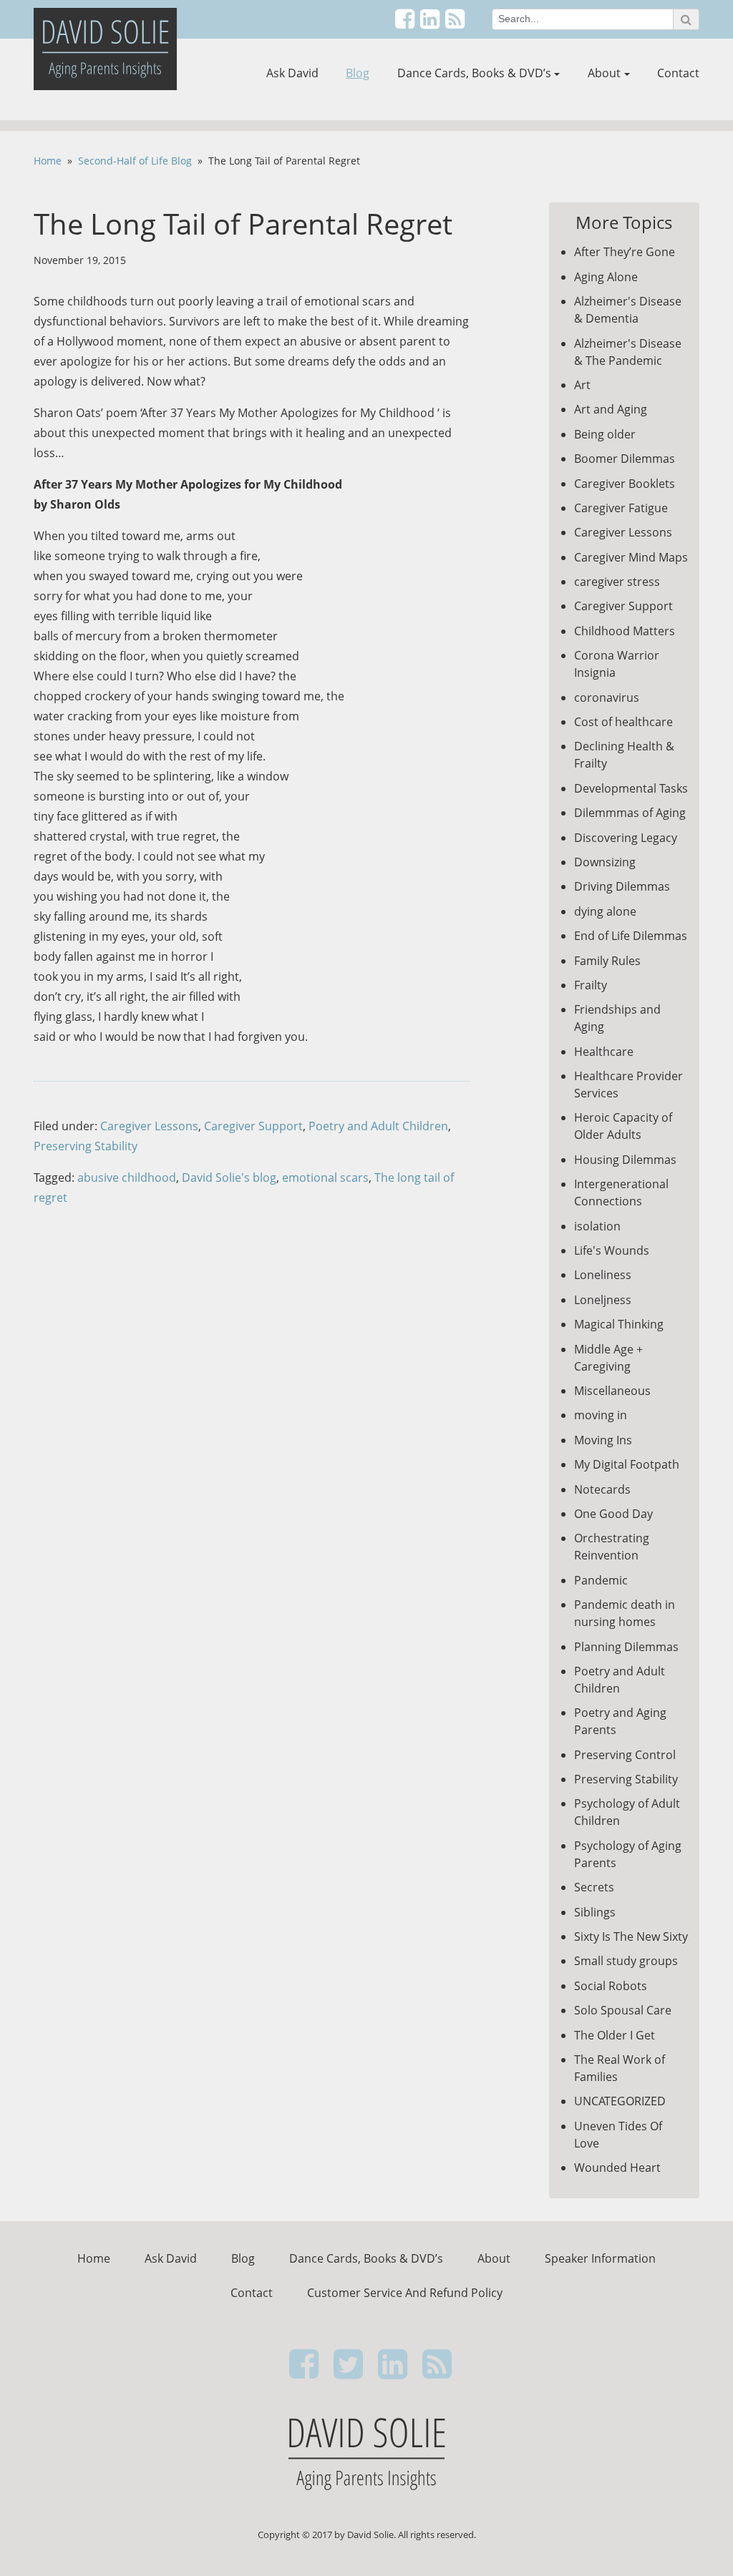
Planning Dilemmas (626, 1647)
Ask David (292, 73)
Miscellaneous (612, 1391)
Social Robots (611, 1986)
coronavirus (607, 697)
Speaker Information (600, 2258)
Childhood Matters (625, 631)
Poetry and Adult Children (378, 1126)
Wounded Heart (617, 2168)
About (604, 73)
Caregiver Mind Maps (631, 557)
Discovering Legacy (626, 838)
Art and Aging (611, 409)
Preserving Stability (86, 1146)
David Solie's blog (229, 1177)
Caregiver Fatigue (621, 508)
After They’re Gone (625, 252)
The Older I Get (615, 2035)
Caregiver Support (253, 1126)
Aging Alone (606, 277)
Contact (678, 73)
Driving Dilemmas (622, 886)
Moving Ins (603, 1440)
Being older (605, 434)
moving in (601, 1415)
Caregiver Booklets (625, 484)
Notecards (602, 1489)
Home (48, 161)
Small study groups (626, 1961)
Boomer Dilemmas (625, 459)
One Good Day (613, 1514)
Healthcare (604, 1052)
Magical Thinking (619, 1324)
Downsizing (605, 862)
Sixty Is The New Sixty (631, 1936)
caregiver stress (617, 582)
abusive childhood (127, 1177)
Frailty (591, 985)
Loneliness (603, 1275)
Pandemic (601, 1580)
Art (582, 385)
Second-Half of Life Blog (135, 161)
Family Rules (607, 961)
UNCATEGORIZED (620, 2101)
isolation (597, 1226)
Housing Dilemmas (625, 1160)
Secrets (594, 1887)
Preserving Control (625, 1755)
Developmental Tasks (631, 788)
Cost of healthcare (623, 722)
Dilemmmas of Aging (630, 813)
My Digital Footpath (627, 1464)
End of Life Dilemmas (631, 936)
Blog (358, 73)
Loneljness (603, 1300)
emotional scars (325, 1177)
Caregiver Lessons (149, 1126)
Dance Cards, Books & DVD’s (474, 73)
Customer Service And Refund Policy (405, 2293)
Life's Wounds (612, 1250)
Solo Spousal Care (623, 2010)
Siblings (595, 1912)
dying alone (605, 911)
